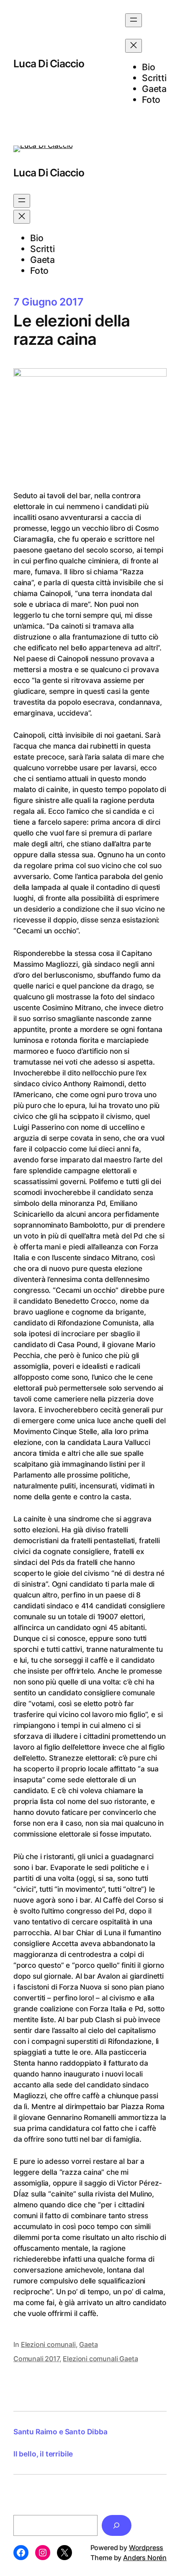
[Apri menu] (134, 20)
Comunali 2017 (36, 2359)
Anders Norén (145, 2558)
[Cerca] (117, 2525)
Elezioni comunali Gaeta (100, 2359)
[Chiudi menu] (134, 46)
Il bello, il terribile (43, 2454)
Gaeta (88, 2344)
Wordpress (146, 2548)
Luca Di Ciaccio (49, 64)
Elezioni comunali (48, 2344)
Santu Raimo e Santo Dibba (60, 2432)
